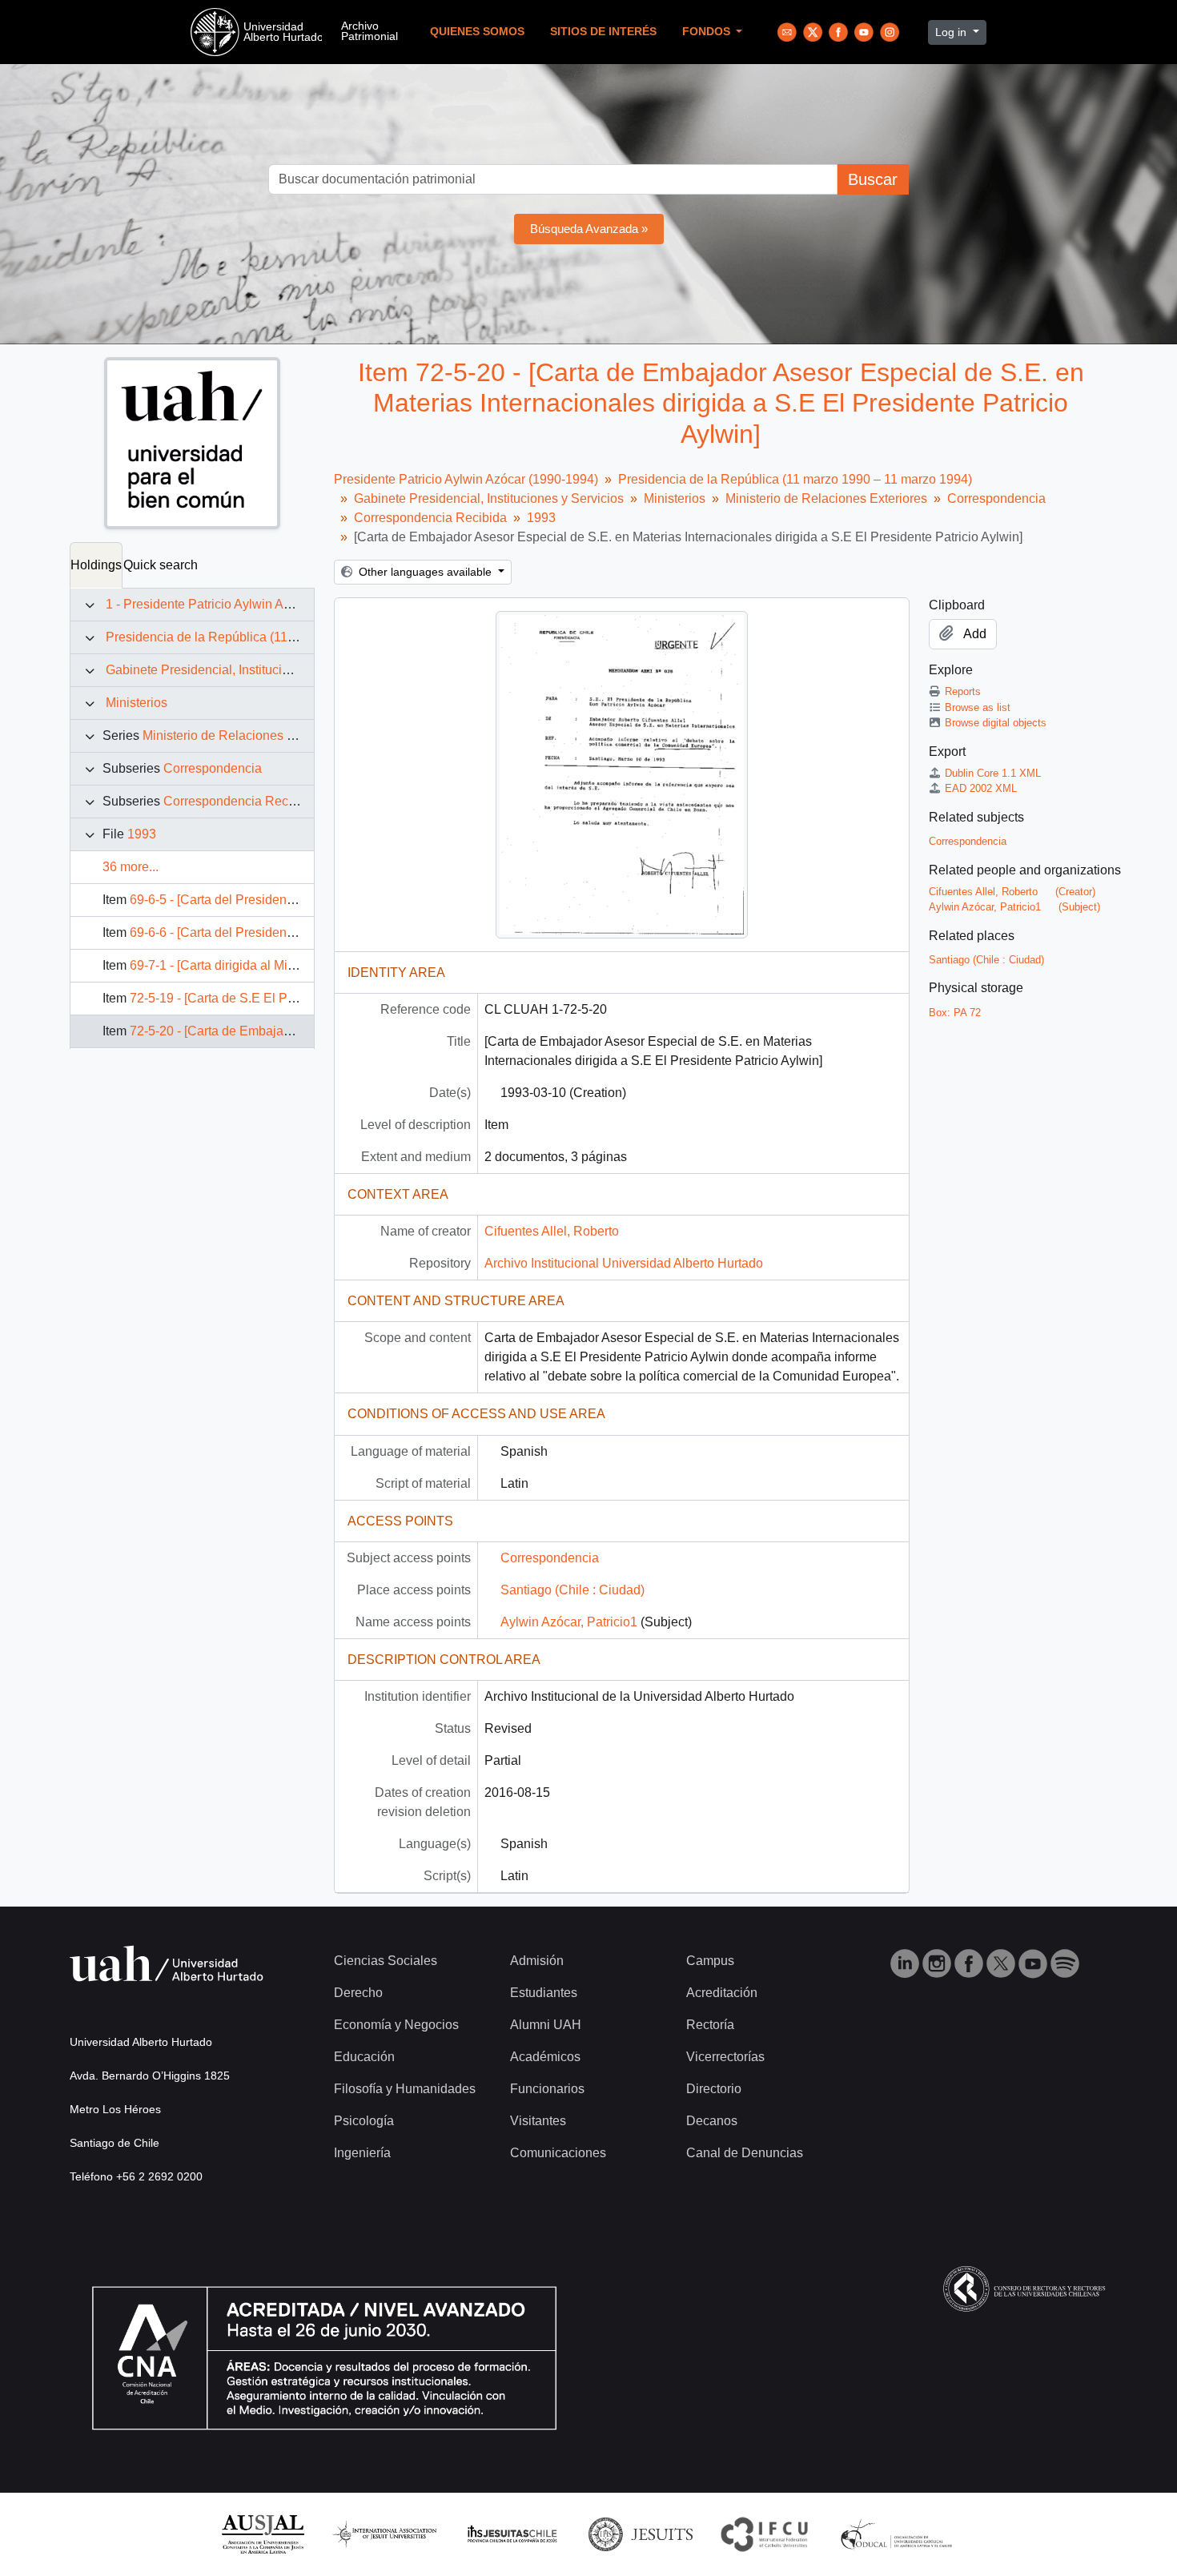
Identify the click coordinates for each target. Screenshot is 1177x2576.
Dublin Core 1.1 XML (993, 773)
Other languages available (425, 572)
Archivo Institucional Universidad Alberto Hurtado (624, 1263)
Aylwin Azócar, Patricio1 (569, 1622)
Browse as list (978, 707)
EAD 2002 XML (981, 788)
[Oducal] (899, 2533)
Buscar (873, 179)
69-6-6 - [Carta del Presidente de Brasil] (242, 932)
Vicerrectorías (725, 2057)
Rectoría (710, 2025)
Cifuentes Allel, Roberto (552, 1231)
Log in (952, 32)
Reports (963, 691)
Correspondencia (213, 768)
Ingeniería (362, 2153)
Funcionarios (547, 2089)
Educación (364, 2057)
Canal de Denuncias (745, 2153)
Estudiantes (544, 1993)
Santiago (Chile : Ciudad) (572, 1590)
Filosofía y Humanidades (405, 2089)
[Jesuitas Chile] (512, 2533)
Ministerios (137, 703)
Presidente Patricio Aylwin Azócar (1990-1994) (466, 479)
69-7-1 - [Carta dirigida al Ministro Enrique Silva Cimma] (288, 965)
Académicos (545, 2057)
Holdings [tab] (96, 565)
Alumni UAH (546, 2025)
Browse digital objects (996, 723)
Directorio (714, 2089)
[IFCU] (765, 2533)
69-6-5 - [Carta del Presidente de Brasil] (242, 900)
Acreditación (722, 1993)
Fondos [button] (708, 32)
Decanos (712, 2121)
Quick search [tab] (161, 565)
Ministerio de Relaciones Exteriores (243, 735)
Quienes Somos (477, 32)
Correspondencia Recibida (240, 801)
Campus (710, 1961)
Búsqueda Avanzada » (589, 229)
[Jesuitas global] (641, 2533)
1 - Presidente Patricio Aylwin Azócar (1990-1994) (247, 604)
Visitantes (538, 2121)
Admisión (537, 1961)
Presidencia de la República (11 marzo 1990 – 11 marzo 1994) (283, 637)
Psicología (364, 2121)
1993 (142, 834)
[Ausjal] (262, 2533)
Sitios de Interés (603, 32)
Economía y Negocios (396, 2025)
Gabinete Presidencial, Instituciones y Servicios (241, 670)
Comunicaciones (558, 2153)
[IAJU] (384, 2533)
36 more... (131, 867)
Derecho (358, 1993)
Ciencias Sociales (386, 1961)
